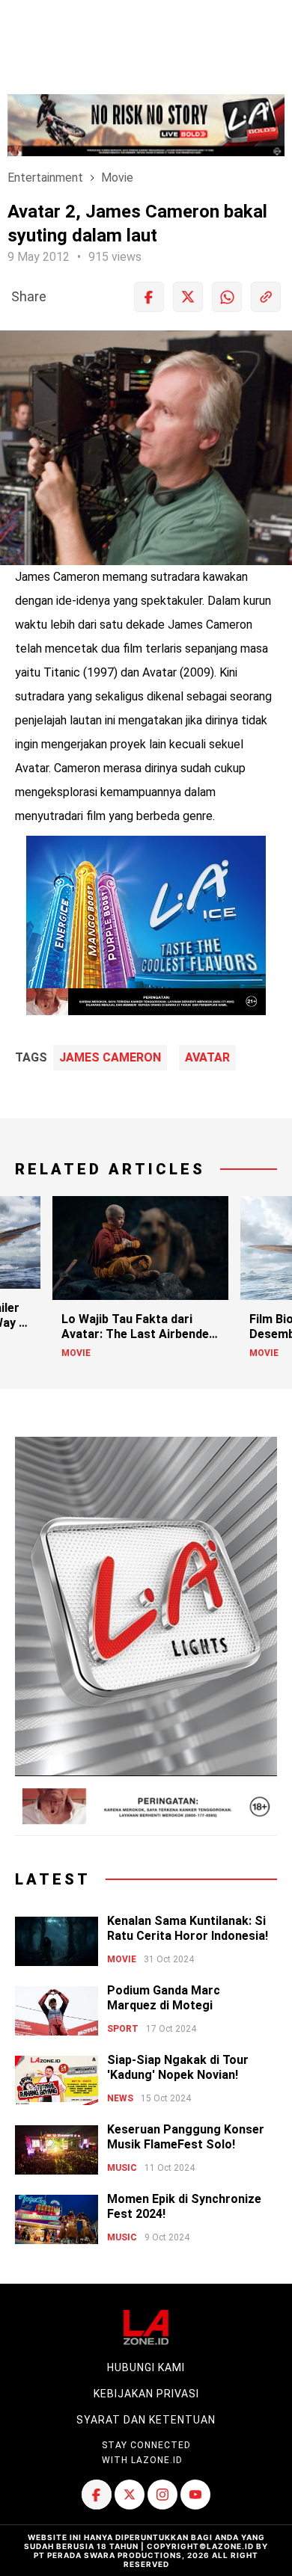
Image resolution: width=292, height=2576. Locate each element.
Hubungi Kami (146, 2367)
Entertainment (45, 178)
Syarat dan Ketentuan (146, 2420)
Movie (117, 178)
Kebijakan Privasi (146, 2394)
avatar (207, 1058)
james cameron (110, 1058)
